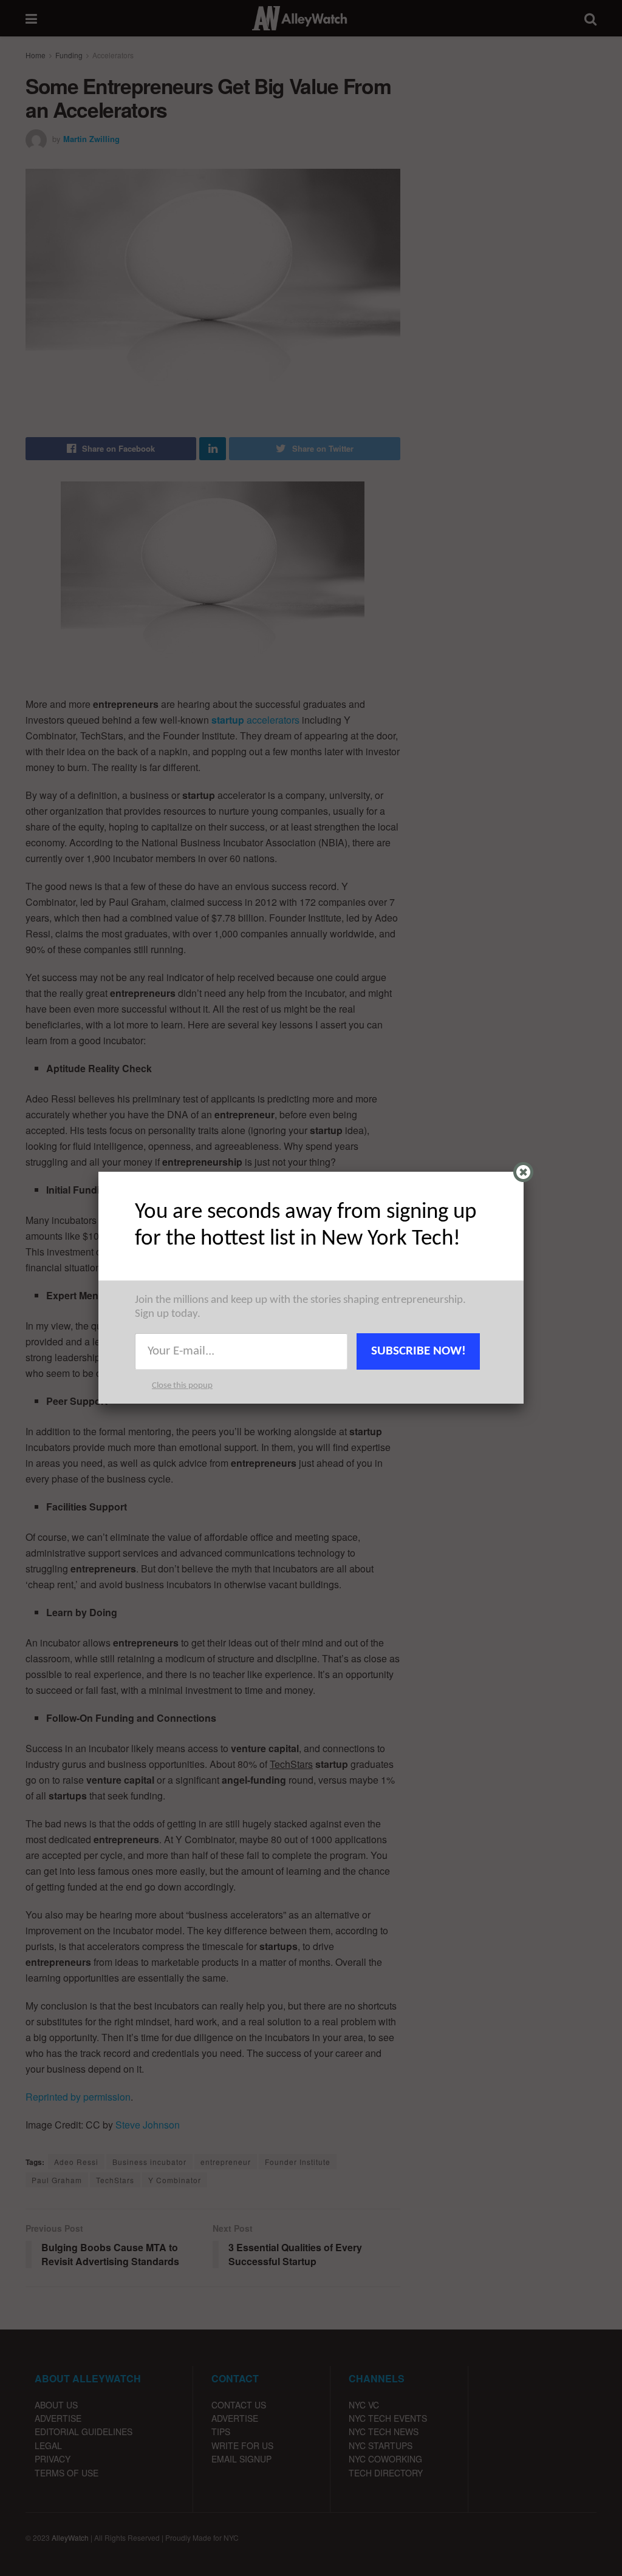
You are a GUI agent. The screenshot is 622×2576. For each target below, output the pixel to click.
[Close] (523, 1172)
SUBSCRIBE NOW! (419, 1351)
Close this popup (182, 1386)
